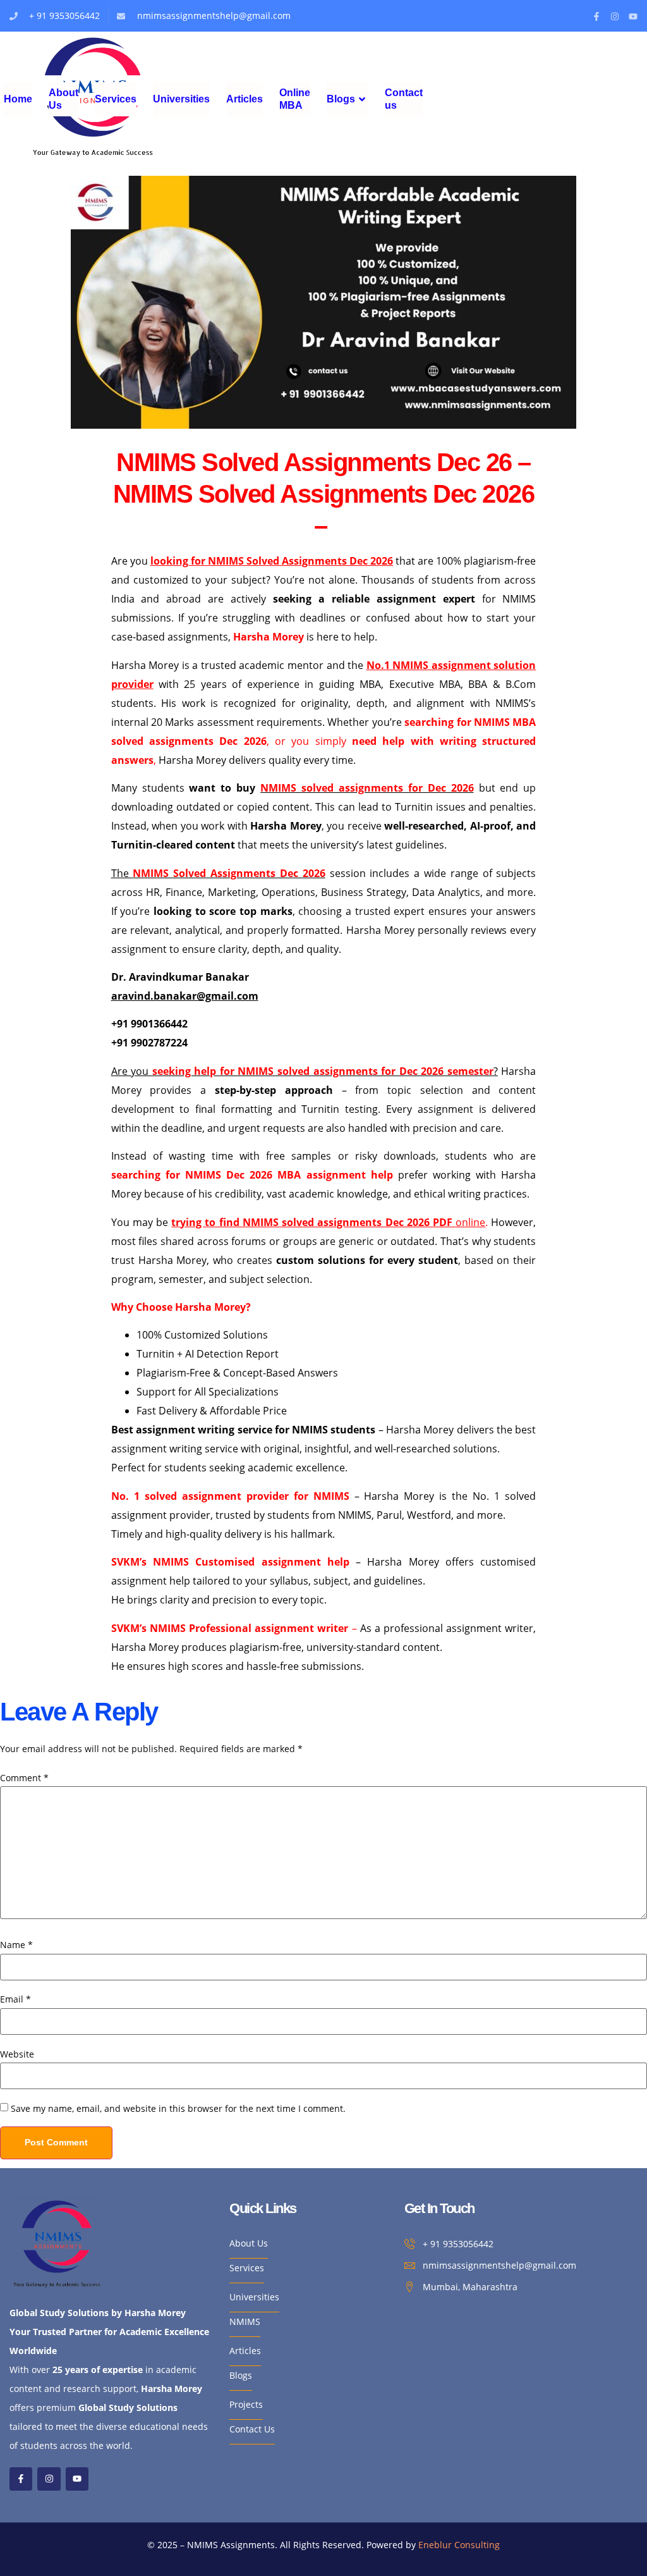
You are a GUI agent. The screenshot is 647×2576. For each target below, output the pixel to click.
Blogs (341, 99)
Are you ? (305, 1071)
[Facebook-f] (596, 16)
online (328, 1222)
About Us (63, 99)
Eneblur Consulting (459, 2545)
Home (18, 99)
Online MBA (295, 99)
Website (17, 2054)
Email (15, 1999)
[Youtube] (633, 16)
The (218, 873)
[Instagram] (615, 16)
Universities (181, 99)
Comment (24, 1778)
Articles (245, 99)
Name (16, 1945)
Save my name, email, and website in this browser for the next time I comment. (178, 2109)
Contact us (404, 99)
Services (116, 99)
